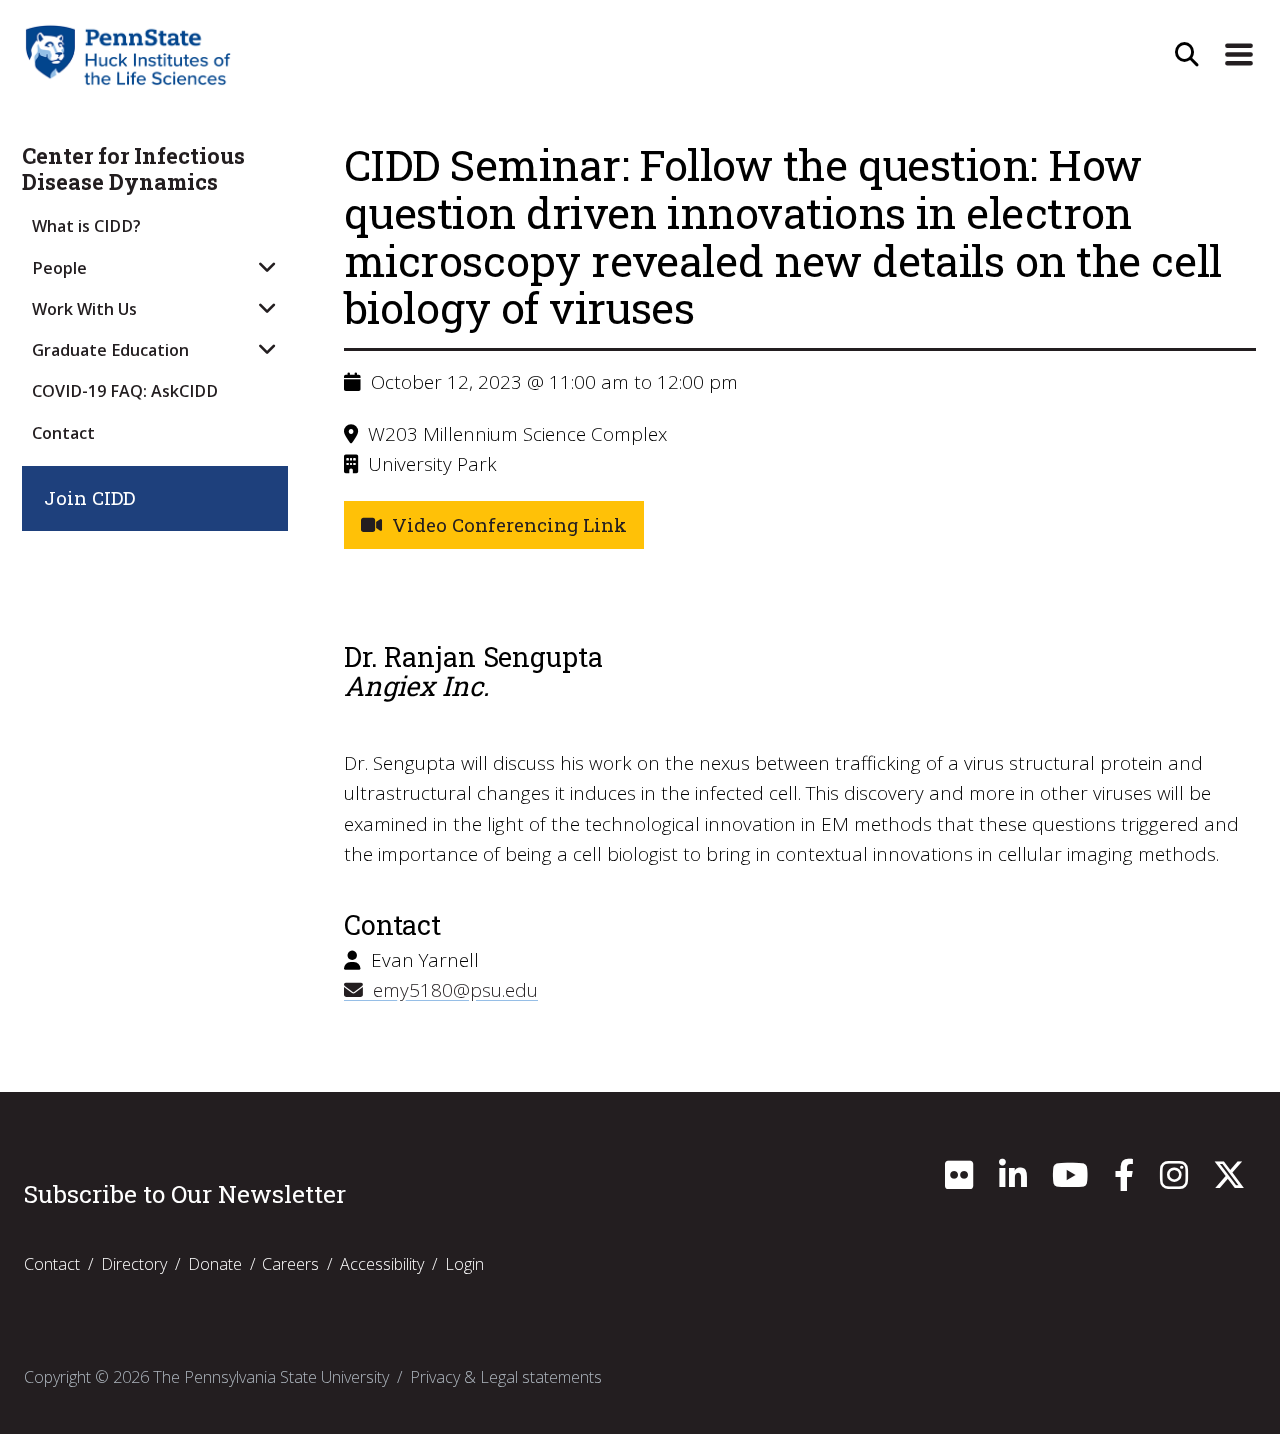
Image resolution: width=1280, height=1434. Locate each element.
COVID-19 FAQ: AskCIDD (125, 391)
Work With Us (84, 309)
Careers (290, 1264)
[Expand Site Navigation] (1239, 55)
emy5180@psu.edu (450, 990)
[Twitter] (1229, 1181)
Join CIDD (89, 497)
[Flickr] (959, 1181)
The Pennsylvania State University (271, 1377)
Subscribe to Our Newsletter (185, 1194)
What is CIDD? (86, 226)
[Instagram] (1174, 1181)
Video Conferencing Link (504, 524)
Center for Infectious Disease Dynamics (133, 169)
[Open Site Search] (1187, 55)
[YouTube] (1070, 1181)
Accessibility (382, 1264)
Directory (134, 1264)
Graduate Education (110, 350)
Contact (63, 433)
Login (464, 1264)
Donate (215, 1264)
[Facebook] (1124, 1181)
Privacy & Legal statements (506, 1377)
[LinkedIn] (1013, 1181)
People (59, 268)
